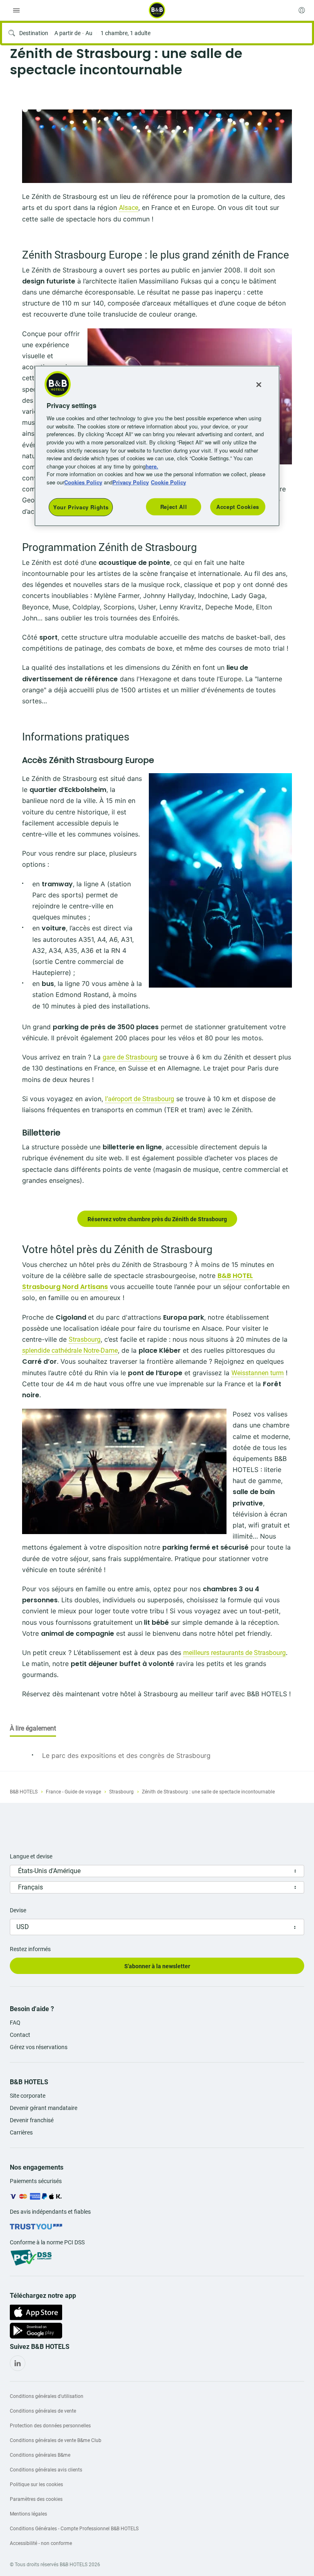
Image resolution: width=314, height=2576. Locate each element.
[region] (157, 446)
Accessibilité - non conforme (41, 2543)
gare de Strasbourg (130, 1057)
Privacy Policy (131, 482)
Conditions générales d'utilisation (47, 2396)
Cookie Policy (168, 482)
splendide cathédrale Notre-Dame (70, 1350)
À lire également (33, 1728)
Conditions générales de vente (43, 2411)
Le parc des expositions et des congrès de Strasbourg (126, 1755)
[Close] (259, 385)
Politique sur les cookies (36, 2485)
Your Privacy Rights (81, 507)
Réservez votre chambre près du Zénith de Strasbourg (157, 1219)
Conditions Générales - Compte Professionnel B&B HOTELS (74, 2529)
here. (152, 466)
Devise (18, 1910)
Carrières (21, 2132)
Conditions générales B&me (40, 2455)
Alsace (129, 208)
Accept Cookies (238, 507)
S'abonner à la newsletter (157, 1966)
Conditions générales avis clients (46, 2470)
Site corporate (28, 2096)
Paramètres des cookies (36, 2499)
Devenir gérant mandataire (44, 2108)
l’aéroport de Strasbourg (140, 1099)
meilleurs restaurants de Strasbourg (234, 1653)
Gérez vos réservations (39, 2047)
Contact (20, 2035)
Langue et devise (31, 1856)
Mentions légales (28, 2514)
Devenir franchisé (32, 2120)
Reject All (174, 507)
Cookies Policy (83, 482)
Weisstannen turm (258, 1373)
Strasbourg (85, 1339)
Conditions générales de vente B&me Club (56, 2440)
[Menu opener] (16, 10)
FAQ (15, 2023)
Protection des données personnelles (50, 2426)
